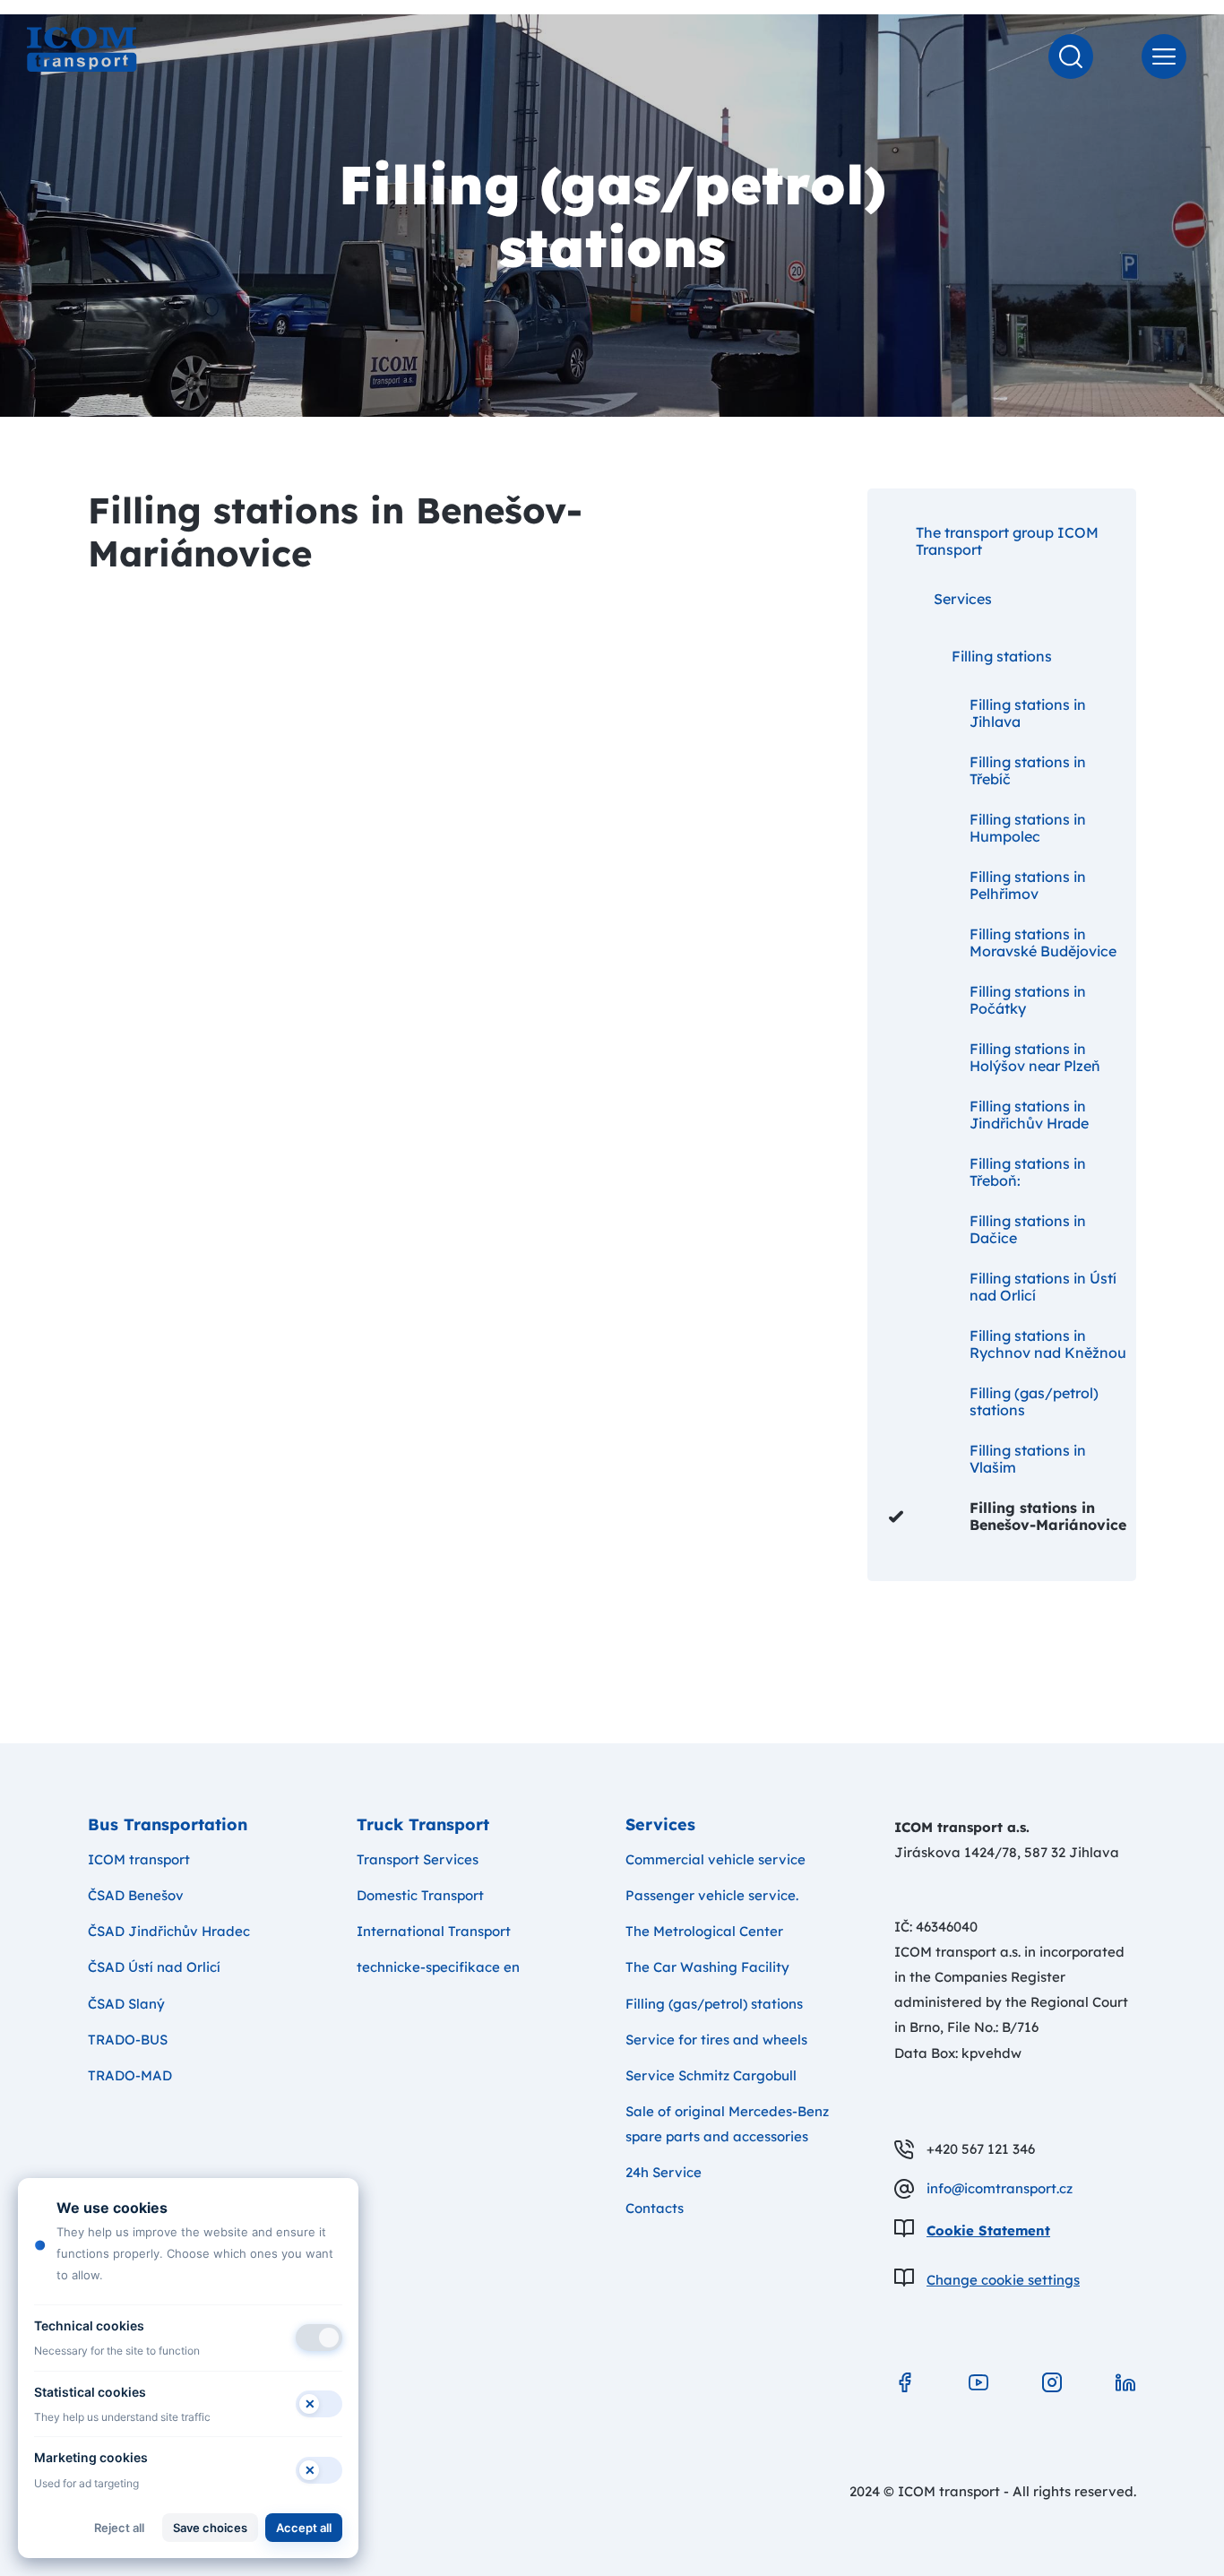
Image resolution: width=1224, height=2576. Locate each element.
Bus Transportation (168, 1824)
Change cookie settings (1003, 2280)
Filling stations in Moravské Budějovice (1043, 942)
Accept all (304, 2528)
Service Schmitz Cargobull (711, 2075)
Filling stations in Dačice (1028, 1229)
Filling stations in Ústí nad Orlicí (1043, 1287)
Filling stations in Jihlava (1028, 713)
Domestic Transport (420, 1895)
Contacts (655, 2208)
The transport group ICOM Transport (1007, 541)
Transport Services (418, 1859)
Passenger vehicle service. (712, 1895)
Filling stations (1002, 656)
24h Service (664, 2172)
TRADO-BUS (128, 2040)
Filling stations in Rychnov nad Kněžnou (1048, 1344)
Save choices (210, 2528)
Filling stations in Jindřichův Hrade (1029, 1115)
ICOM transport (139, 1859)
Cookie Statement (988, 2230)
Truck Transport (423, 1824)
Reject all (119, 2528)
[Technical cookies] (319, 2338)
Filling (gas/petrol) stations (1034, 1401)
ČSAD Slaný (126, 2004)
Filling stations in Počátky (1028, 1000)
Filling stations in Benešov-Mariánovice (1048, 1516)
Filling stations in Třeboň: (1028, 1172)
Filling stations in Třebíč (1028, 770)
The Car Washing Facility (707, 1967)
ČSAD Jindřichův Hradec (169, 1931)
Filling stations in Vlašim (1028, 1459)
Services (963, 599)
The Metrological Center (704, 1931)
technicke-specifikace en (438, 1967)
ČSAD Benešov (136, 1895)
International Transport (434, 1931)
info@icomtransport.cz (1000, 2188)
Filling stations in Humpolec (1028, 828)
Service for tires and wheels (716, 2040)
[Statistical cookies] (319, 2404)
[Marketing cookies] (319, 2470)
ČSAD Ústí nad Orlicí (154, 1967)
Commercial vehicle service (715, 1859)
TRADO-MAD (130, 2075)
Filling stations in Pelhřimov (1028, 885)
